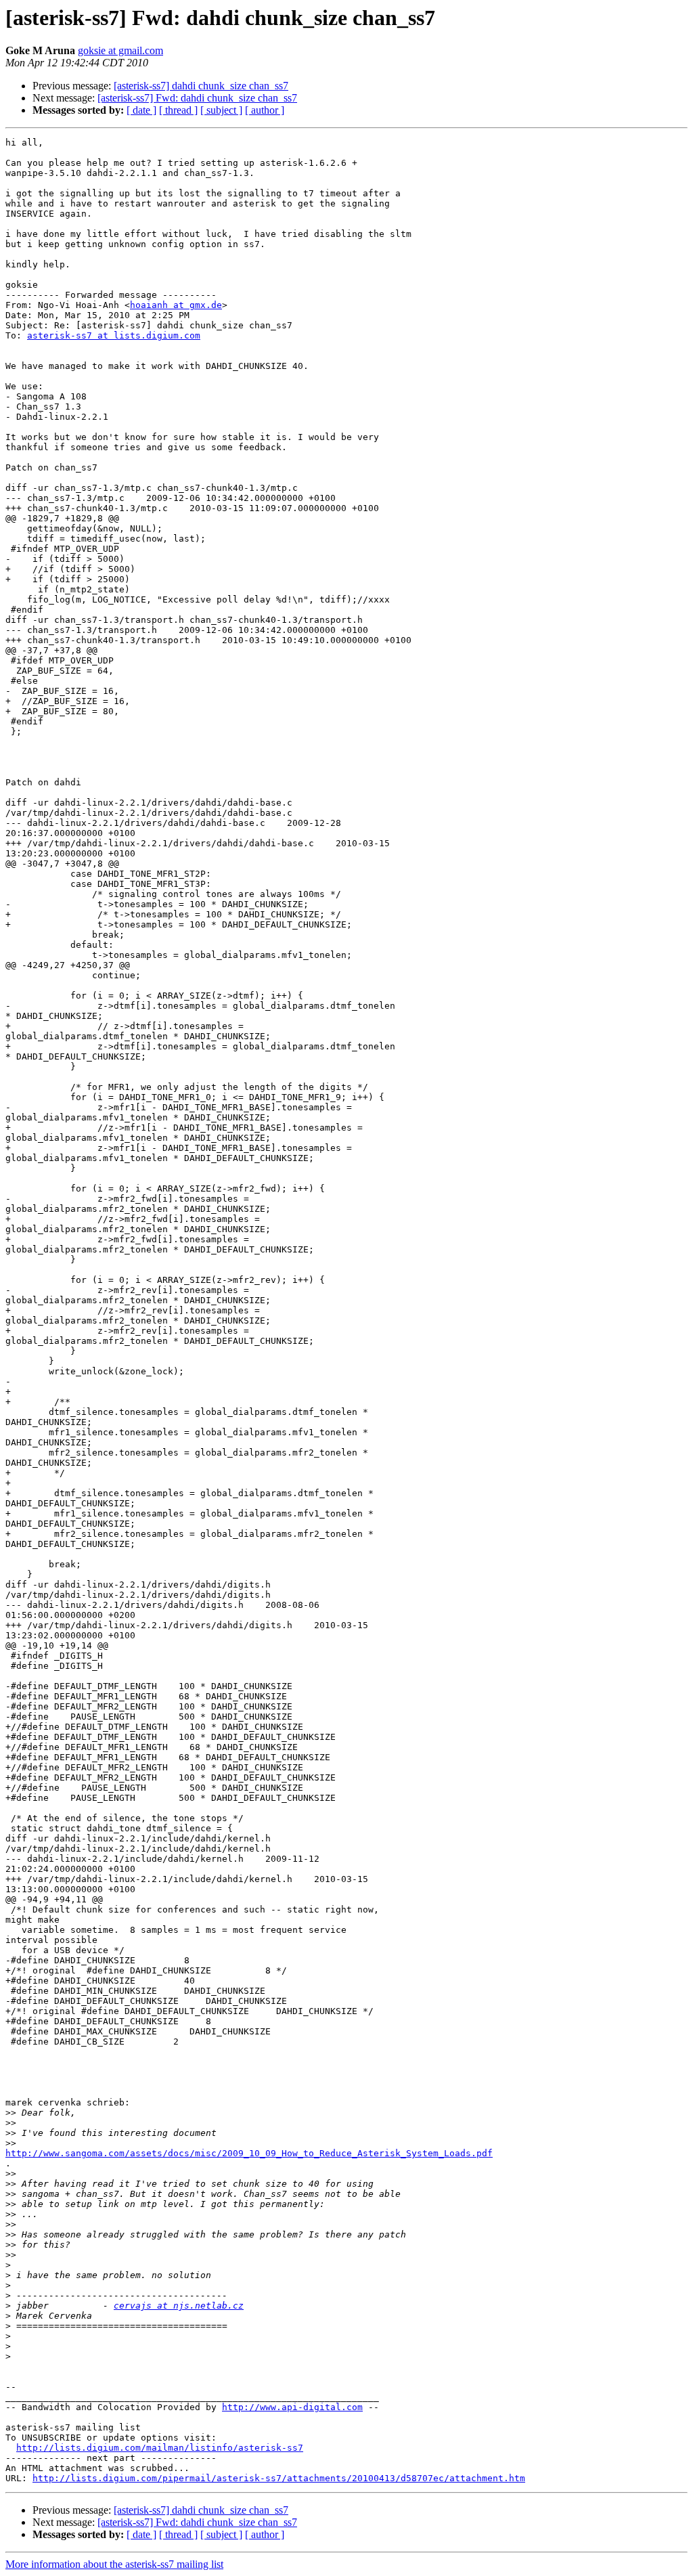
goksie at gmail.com (120, 50)
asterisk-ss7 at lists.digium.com (114, 335)
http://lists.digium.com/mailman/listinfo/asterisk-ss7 (160, 2448)
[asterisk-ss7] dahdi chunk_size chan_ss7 (201, 86)
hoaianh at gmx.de (176, 305)
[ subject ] (221, 110)
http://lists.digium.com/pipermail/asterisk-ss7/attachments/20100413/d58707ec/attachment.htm (279, 2478)
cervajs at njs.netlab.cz (179, 2306)
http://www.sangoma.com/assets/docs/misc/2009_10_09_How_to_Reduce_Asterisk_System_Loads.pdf (249, 2153)
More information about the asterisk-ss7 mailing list (114, 2564)
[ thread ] (178, 110)
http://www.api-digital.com (292, 2407)
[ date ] (141, 110)
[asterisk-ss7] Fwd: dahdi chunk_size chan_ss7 (197, 98)
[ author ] (265, 110)
